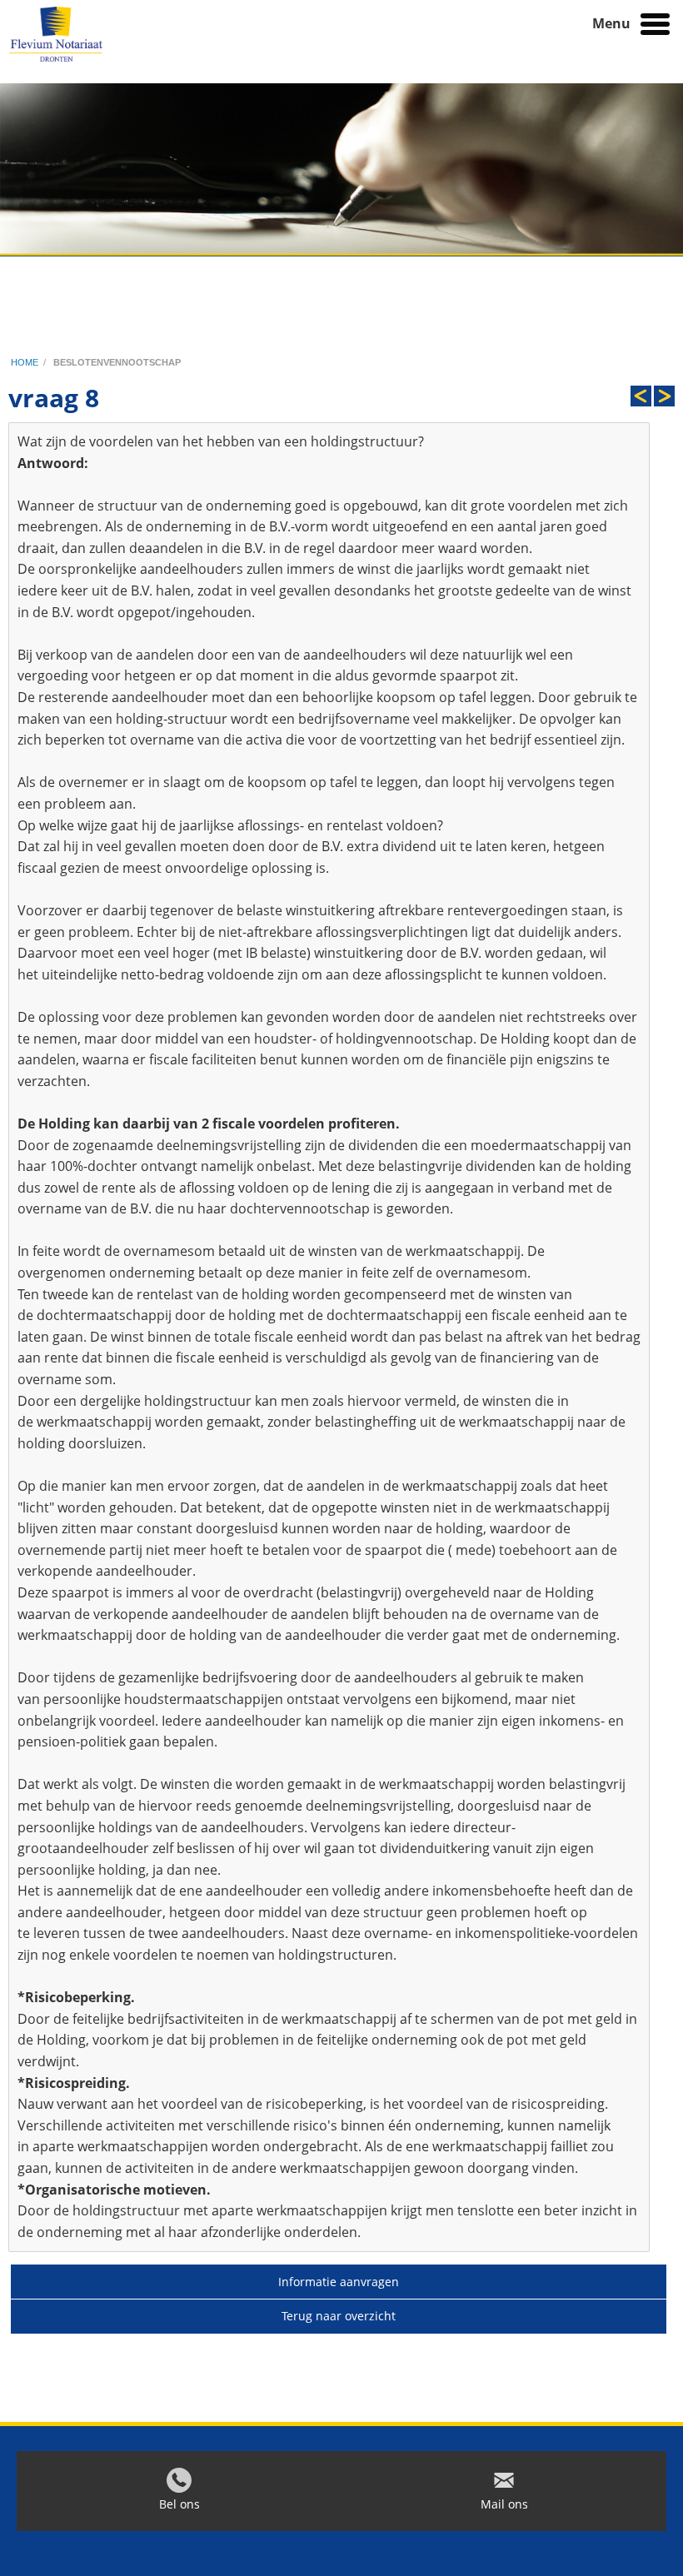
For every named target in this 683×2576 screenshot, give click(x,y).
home (25, 362)
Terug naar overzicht (339, 2316)
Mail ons (504, 2504)
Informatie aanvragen (339, 2282)
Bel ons (179, 2504)
